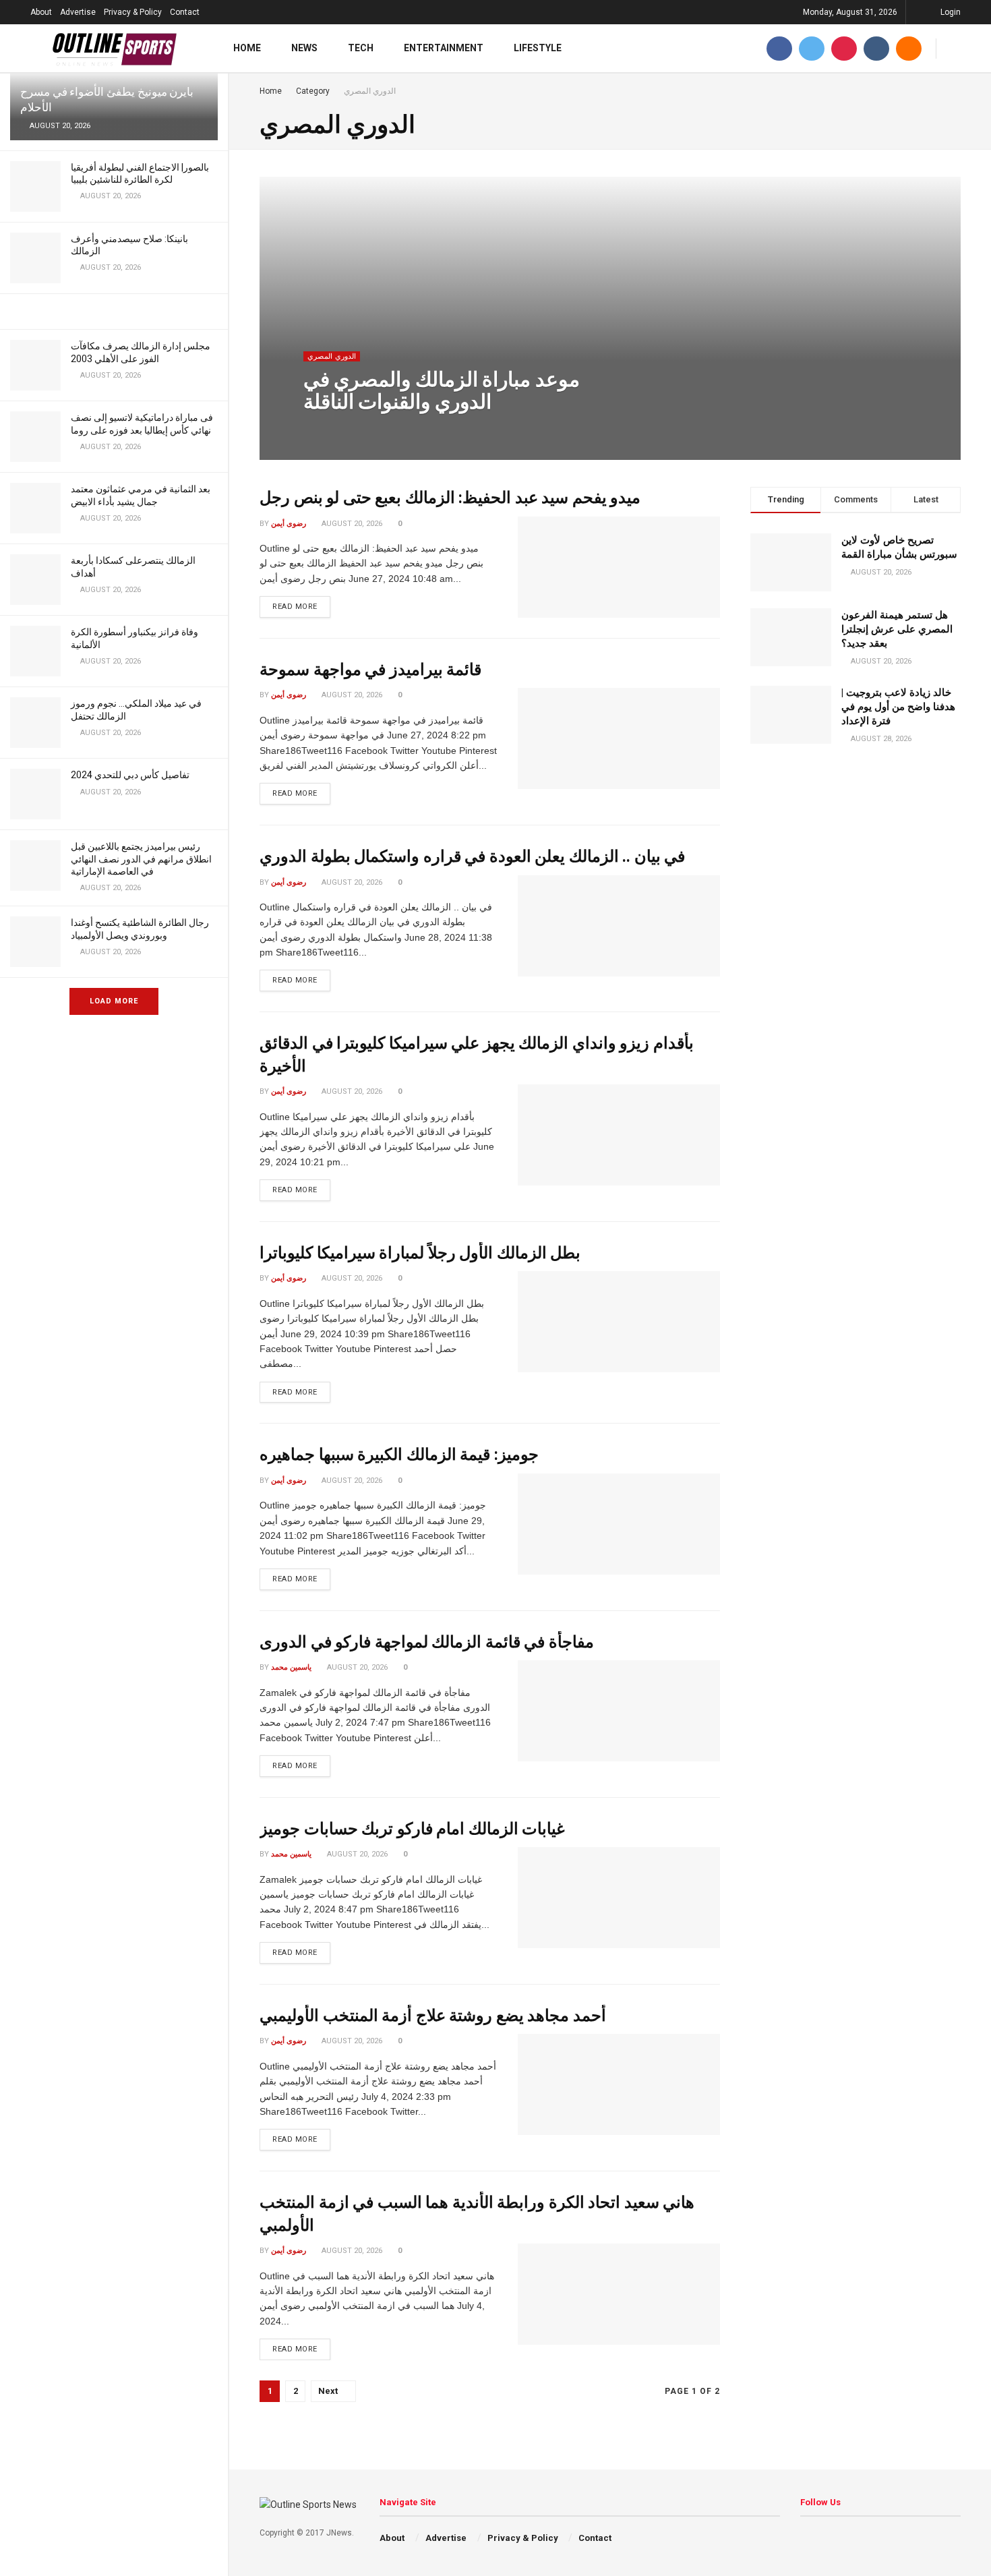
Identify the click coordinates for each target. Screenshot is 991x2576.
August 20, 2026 (400, 429)
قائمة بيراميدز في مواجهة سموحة (370, 670)
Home (247, 48)
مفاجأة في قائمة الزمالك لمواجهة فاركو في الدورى (427, 1642)
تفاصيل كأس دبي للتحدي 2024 (130, 775)
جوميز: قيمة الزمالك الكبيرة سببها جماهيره (399, 1455)
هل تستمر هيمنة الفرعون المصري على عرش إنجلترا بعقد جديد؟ (897, 629)
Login (950, 12)
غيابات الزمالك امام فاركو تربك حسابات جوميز (412, 1829)
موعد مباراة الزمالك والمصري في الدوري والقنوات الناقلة (442, 390)
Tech (361, 48)
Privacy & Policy (133, 12)
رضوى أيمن (289, 524)
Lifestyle (538, 48)
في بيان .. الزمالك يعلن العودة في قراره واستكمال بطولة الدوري (472, 856)
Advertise (78, 12)
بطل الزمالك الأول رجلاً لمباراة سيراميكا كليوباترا (420, 1253)
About (41, 12)
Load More (114, 1001)
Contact (185, 12)
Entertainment (444, 48)
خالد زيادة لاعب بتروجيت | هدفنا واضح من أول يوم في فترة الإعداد (898, 707)
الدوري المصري (332, 356)
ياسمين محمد (335, 429)
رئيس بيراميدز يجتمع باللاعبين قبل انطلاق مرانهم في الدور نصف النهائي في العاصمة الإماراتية (141, 858)
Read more (295, 607)
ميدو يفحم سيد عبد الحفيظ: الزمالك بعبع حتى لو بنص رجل (450, 498)
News (304, 48)
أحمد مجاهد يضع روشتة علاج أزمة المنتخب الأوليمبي (433, 2016)
